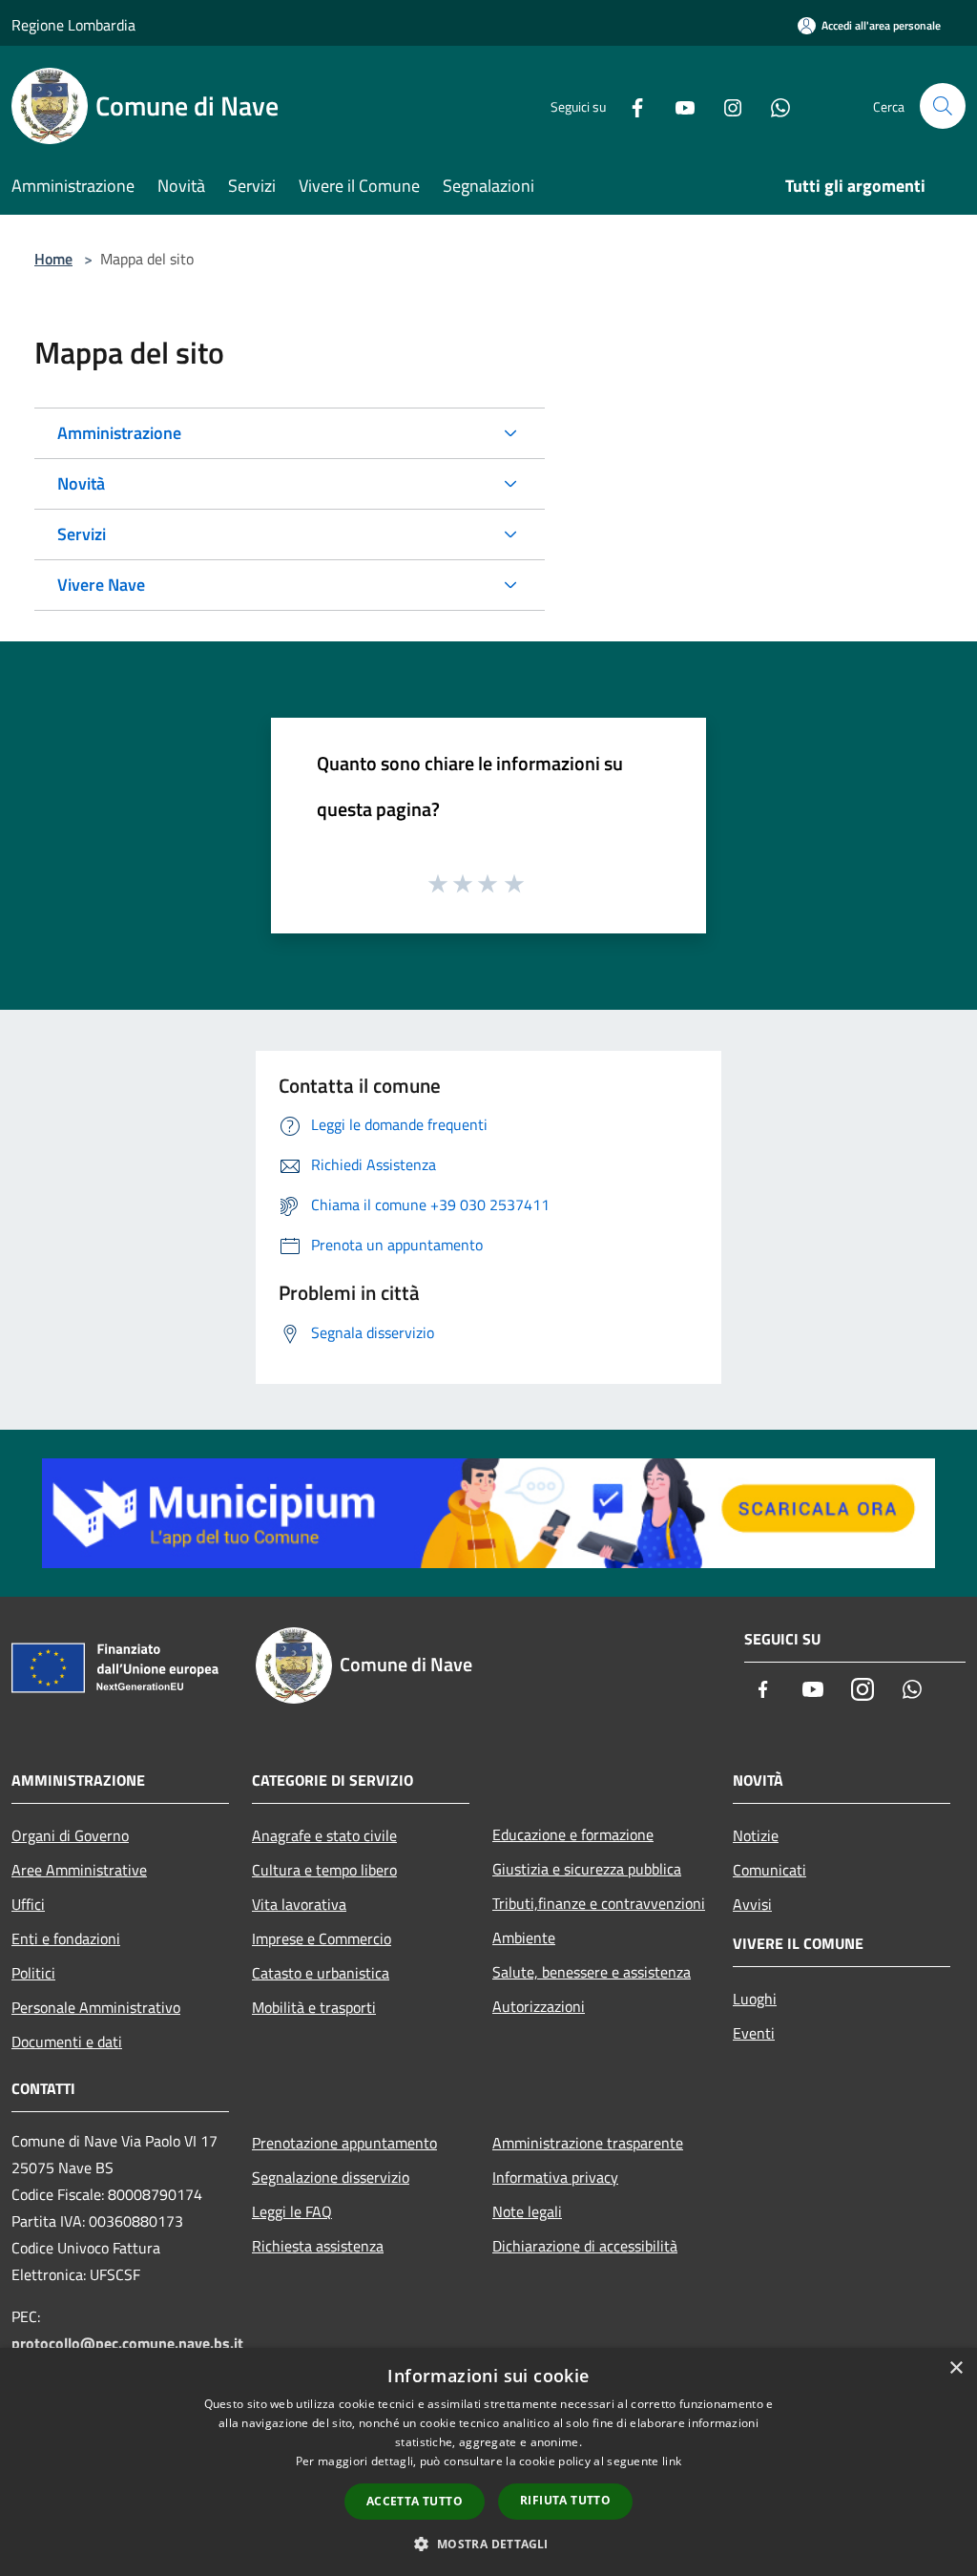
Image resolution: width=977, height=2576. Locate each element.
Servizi (82, 534)
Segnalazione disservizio (331, 2177)
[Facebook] (630, 105)
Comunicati (769, 1870)
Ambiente (524, 1937)
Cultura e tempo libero (324, 1870)
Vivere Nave (101, 585)
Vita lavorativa (299, 1904)
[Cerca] (943, 106)
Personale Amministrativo (96, 2007)
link (672, 2461)
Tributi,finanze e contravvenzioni (599, 1903)
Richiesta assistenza (318, 2246)
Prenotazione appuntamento (344, 2143)
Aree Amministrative (79, 1870)
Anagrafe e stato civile (324, 1835)
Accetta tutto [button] (415, 2501)
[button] (488, 2544)
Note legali (527, 2211)
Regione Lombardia (73, 25)
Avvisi (752, 1904)
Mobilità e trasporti (314, 2007)
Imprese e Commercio (322, 1938)
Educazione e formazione (573, 1834)
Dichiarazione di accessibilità (585, 2246)
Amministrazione (119, 433)
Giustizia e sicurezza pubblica (587, 1869)
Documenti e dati (67, 2042)
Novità (81, 483)
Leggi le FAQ (292, 2211)
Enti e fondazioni (66, 1938)
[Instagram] (725, 105)
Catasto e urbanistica (321, 1973)
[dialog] (488, 2462)
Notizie (756, 1835)
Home (53, 259)
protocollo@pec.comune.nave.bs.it (127, 2343)
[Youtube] (677, 105)
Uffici (28, 1904)
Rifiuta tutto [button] (565, 2500)
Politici (33, 1973)
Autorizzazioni (539, 2006)
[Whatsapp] (773, 105)
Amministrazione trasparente (588, 2143)
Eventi (754, 2033)
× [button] (956, 2368)
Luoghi (755, 1999)
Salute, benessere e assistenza (592, 1972)
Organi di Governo (70, 1835)
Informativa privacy (555, 2177)
